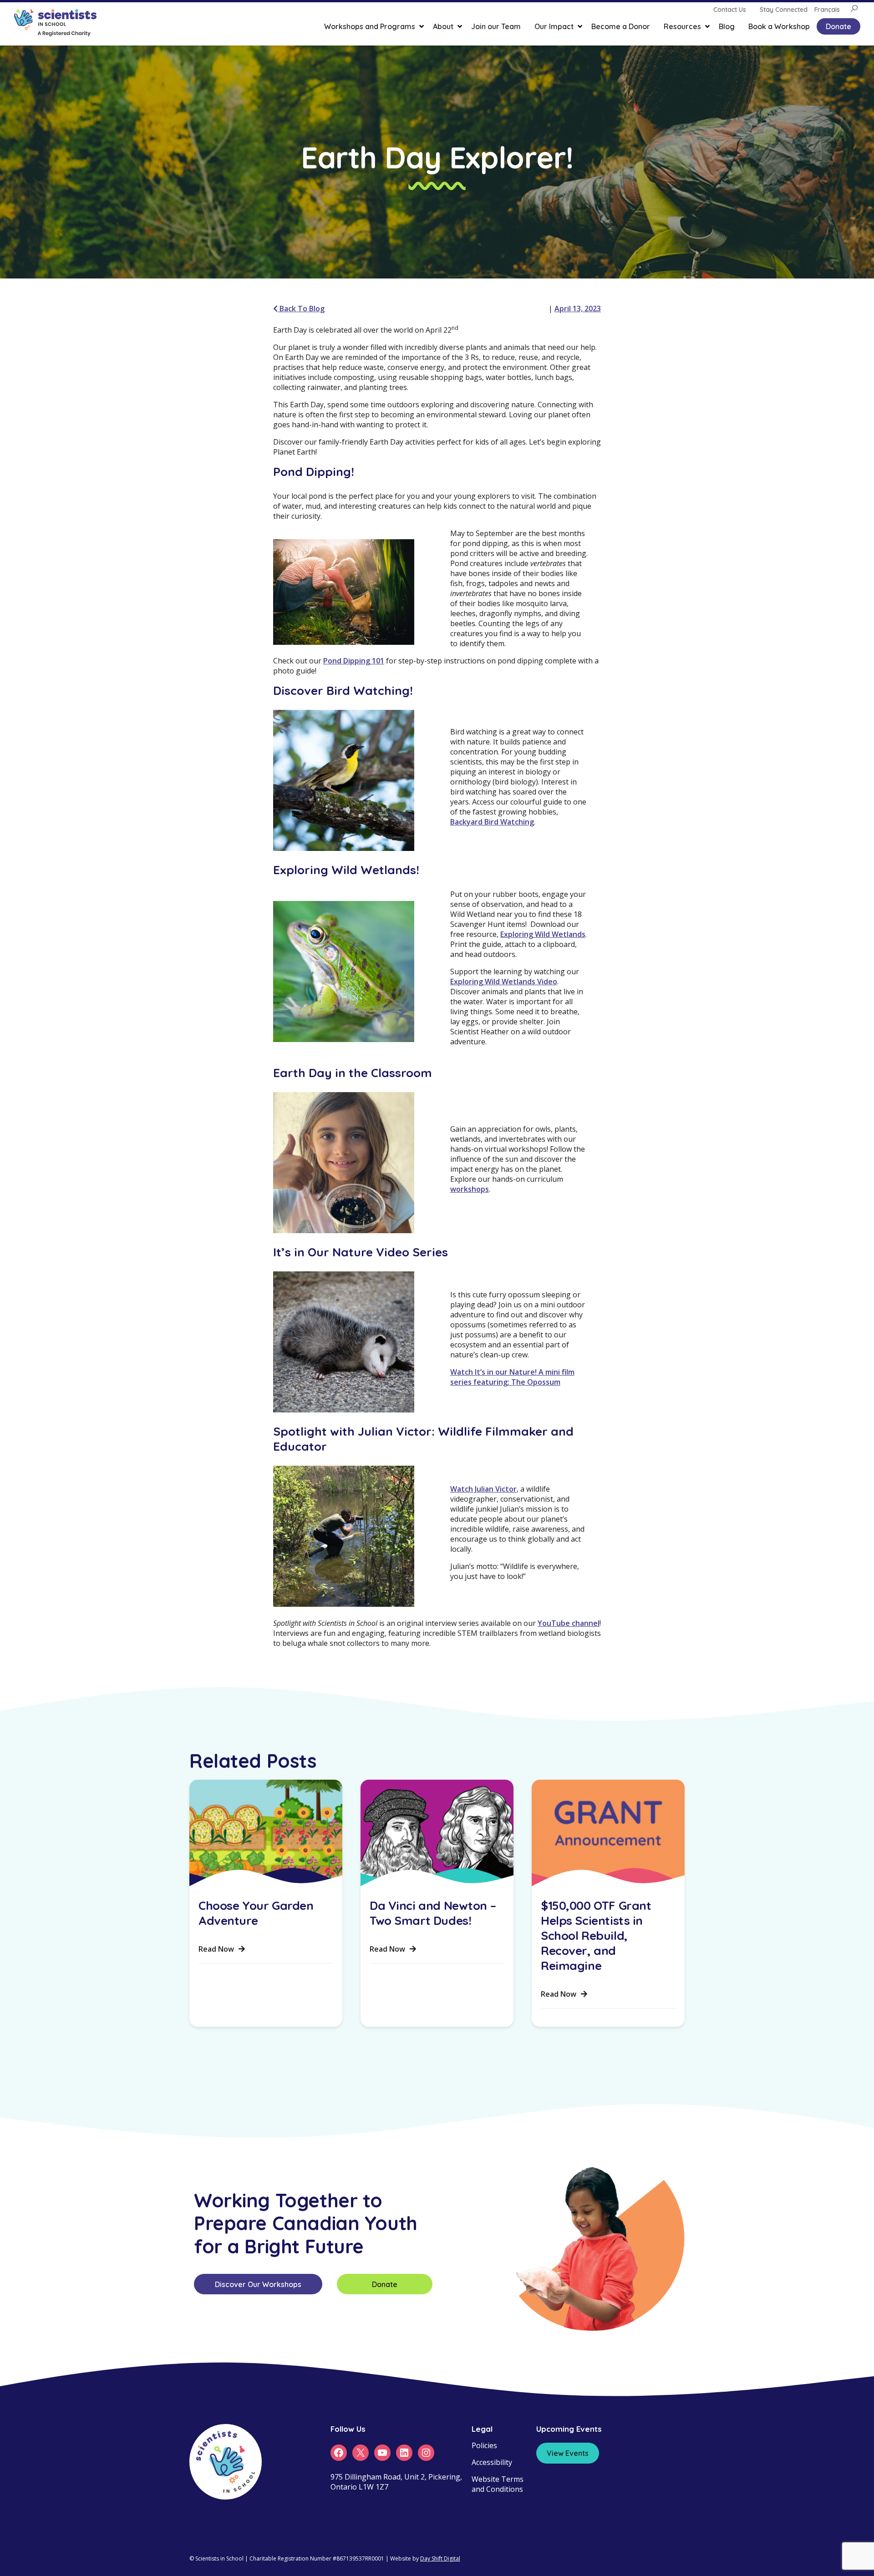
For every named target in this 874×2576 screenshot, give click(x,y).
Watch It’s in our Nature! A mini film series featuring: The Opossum (512, 1377)
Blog (727, 26)
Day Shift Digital (440, 2558)
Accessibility (492, 2462)
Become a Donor (621, 26)
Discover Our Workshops (258, 2284)
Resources (682, 26)
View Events (568, 2453)
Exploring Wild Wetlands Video (504, 982)
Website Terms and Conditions (498, 2484)
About (443, 26)
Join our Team (496, 26)
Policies (484, 2445)
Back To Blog (301, 309)
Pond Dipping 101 (354, 661)
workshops (470, 1189)
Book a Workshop (779, 26)
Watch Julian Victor (483, 1489)
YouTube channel (569, 1623)
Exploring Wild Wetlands (543, 934)
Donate (838, 26)
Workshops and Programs (370, 26)
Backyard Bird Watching (492, 822)
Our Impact (554, 26)
